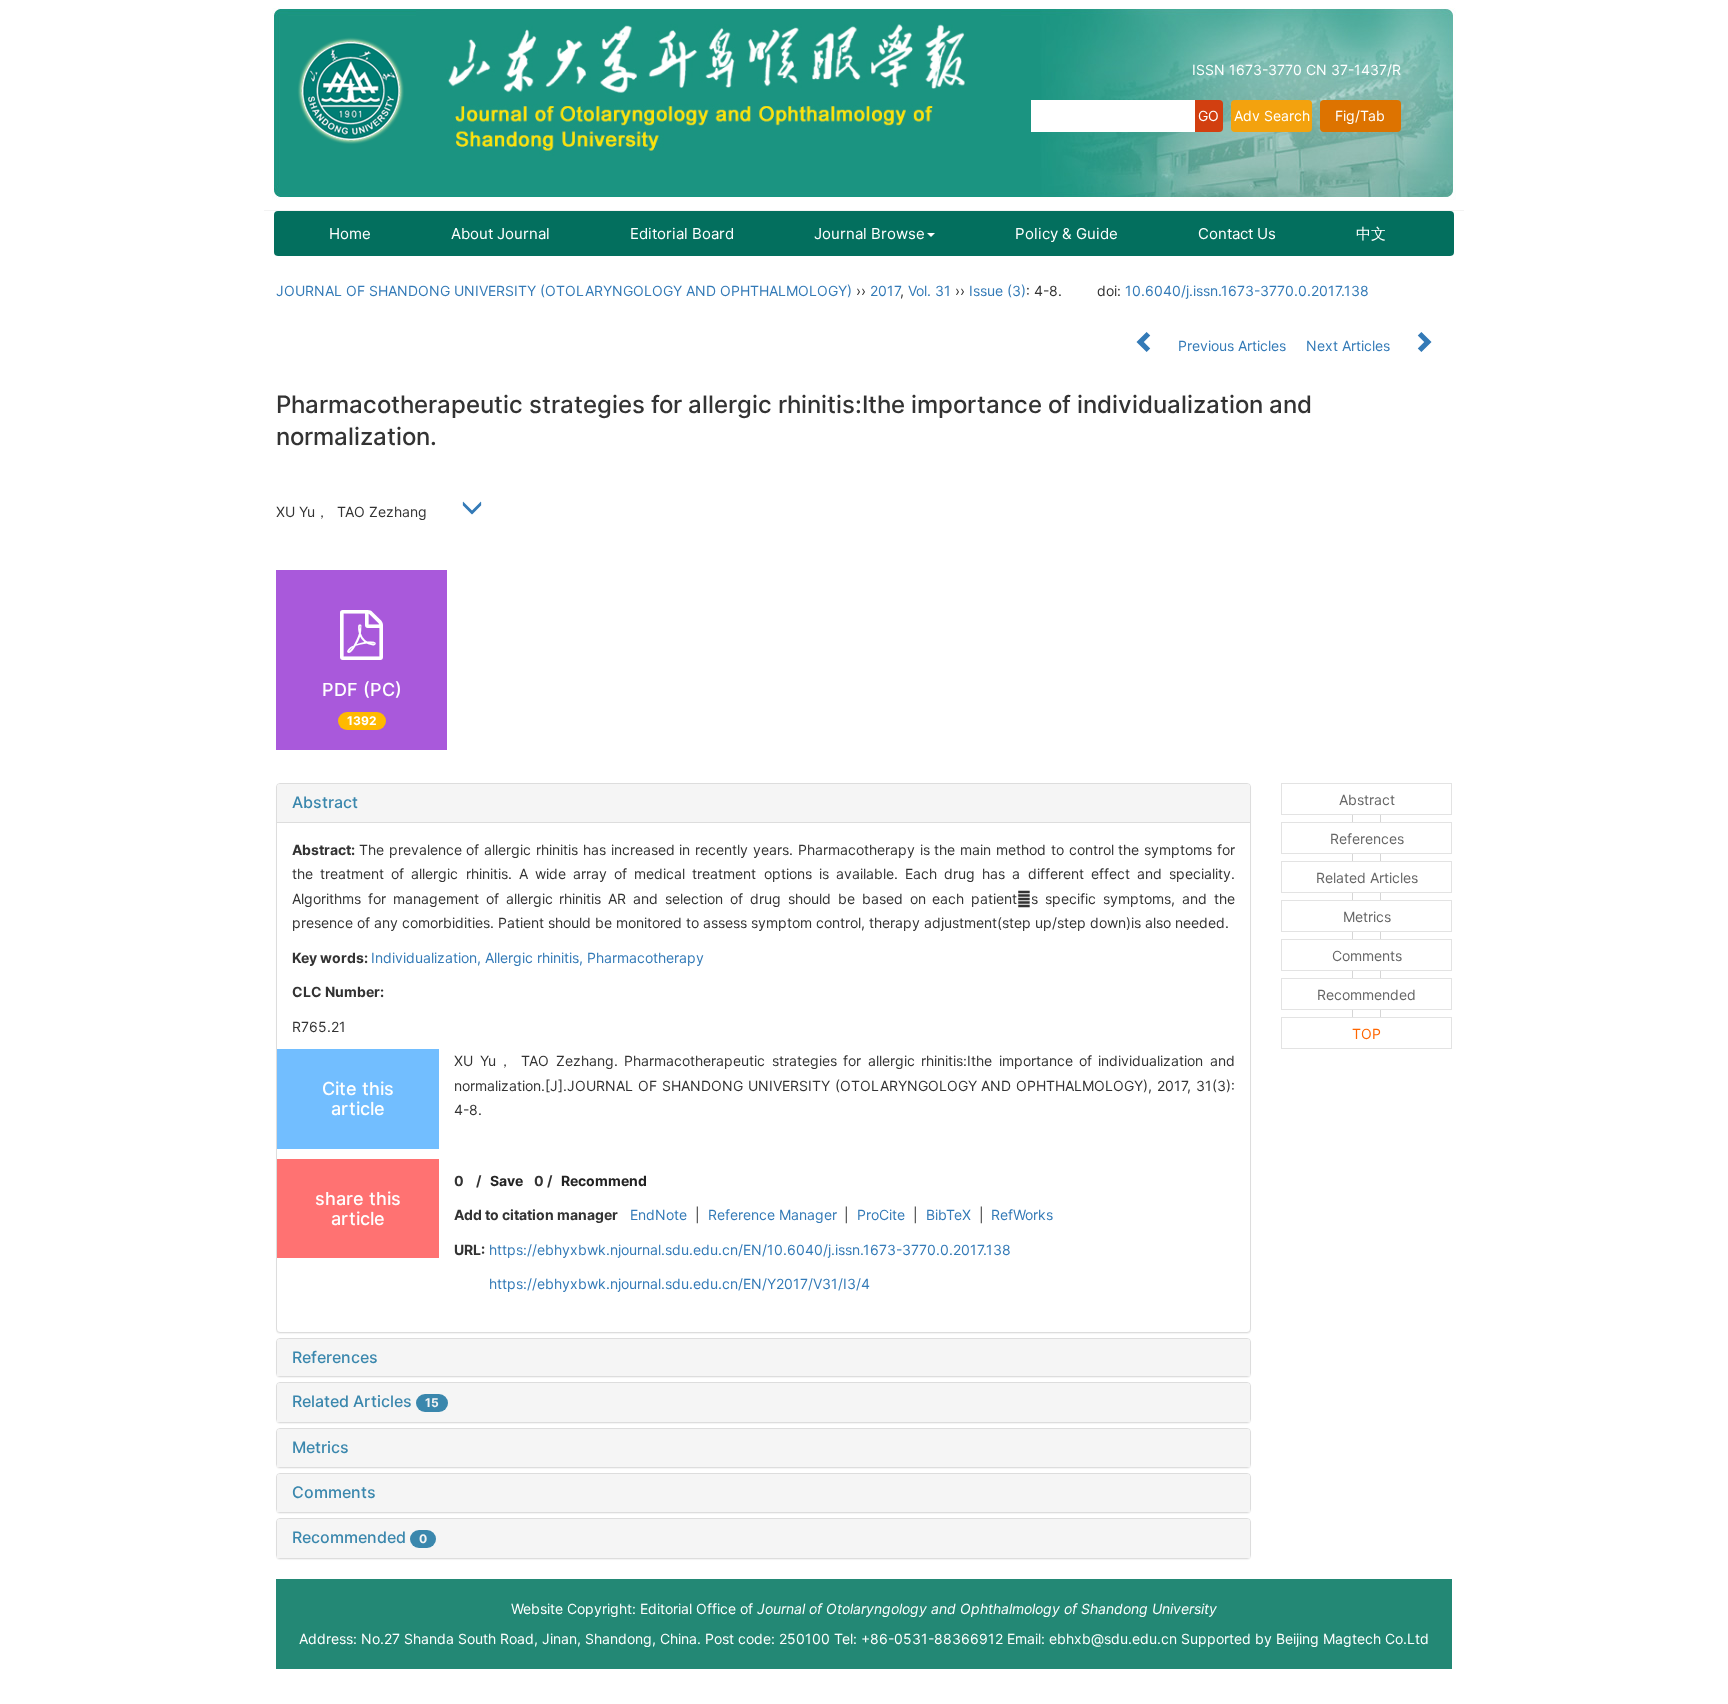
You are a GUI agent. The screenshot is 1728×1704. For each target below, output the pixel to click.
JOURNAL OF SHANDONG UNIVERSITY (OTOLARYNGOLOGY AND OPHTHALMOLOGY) (564, 290)
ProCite (881, 1214)
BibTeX (948, 1214)
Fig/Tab (1360, 115)
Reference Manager (772, 1214)
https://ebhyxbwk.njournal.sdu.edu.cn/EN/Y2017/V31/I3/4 (679, 1283)
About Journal (500, 233)
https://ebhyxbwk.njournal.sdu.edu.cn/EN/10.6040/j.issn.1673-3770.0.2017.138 (750, 1249)
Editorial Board (682, 233)
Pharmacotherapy (645, 957)
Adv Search (1272, 115)
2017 (885, 290)
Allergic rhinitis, (536, 957)
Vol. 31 (929, 290)
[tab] (763, 803)
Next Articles (1350, 345)
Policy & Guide (1066, 233)
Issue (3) (997, 290)
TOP (1366, 1033)
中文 (1371, 233)
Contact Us (1237, 233)
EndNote (658, 1214)
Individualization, (428, 957)
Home (350, 233)
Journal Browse (869, 233)
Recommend (604, 1180)
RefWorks (1022, 1214)
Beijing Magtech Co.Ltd (1352, 1638)
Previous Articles (1232, 345)
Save (506, 1180)
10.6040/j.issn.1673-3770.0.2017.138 (1247, 290)
